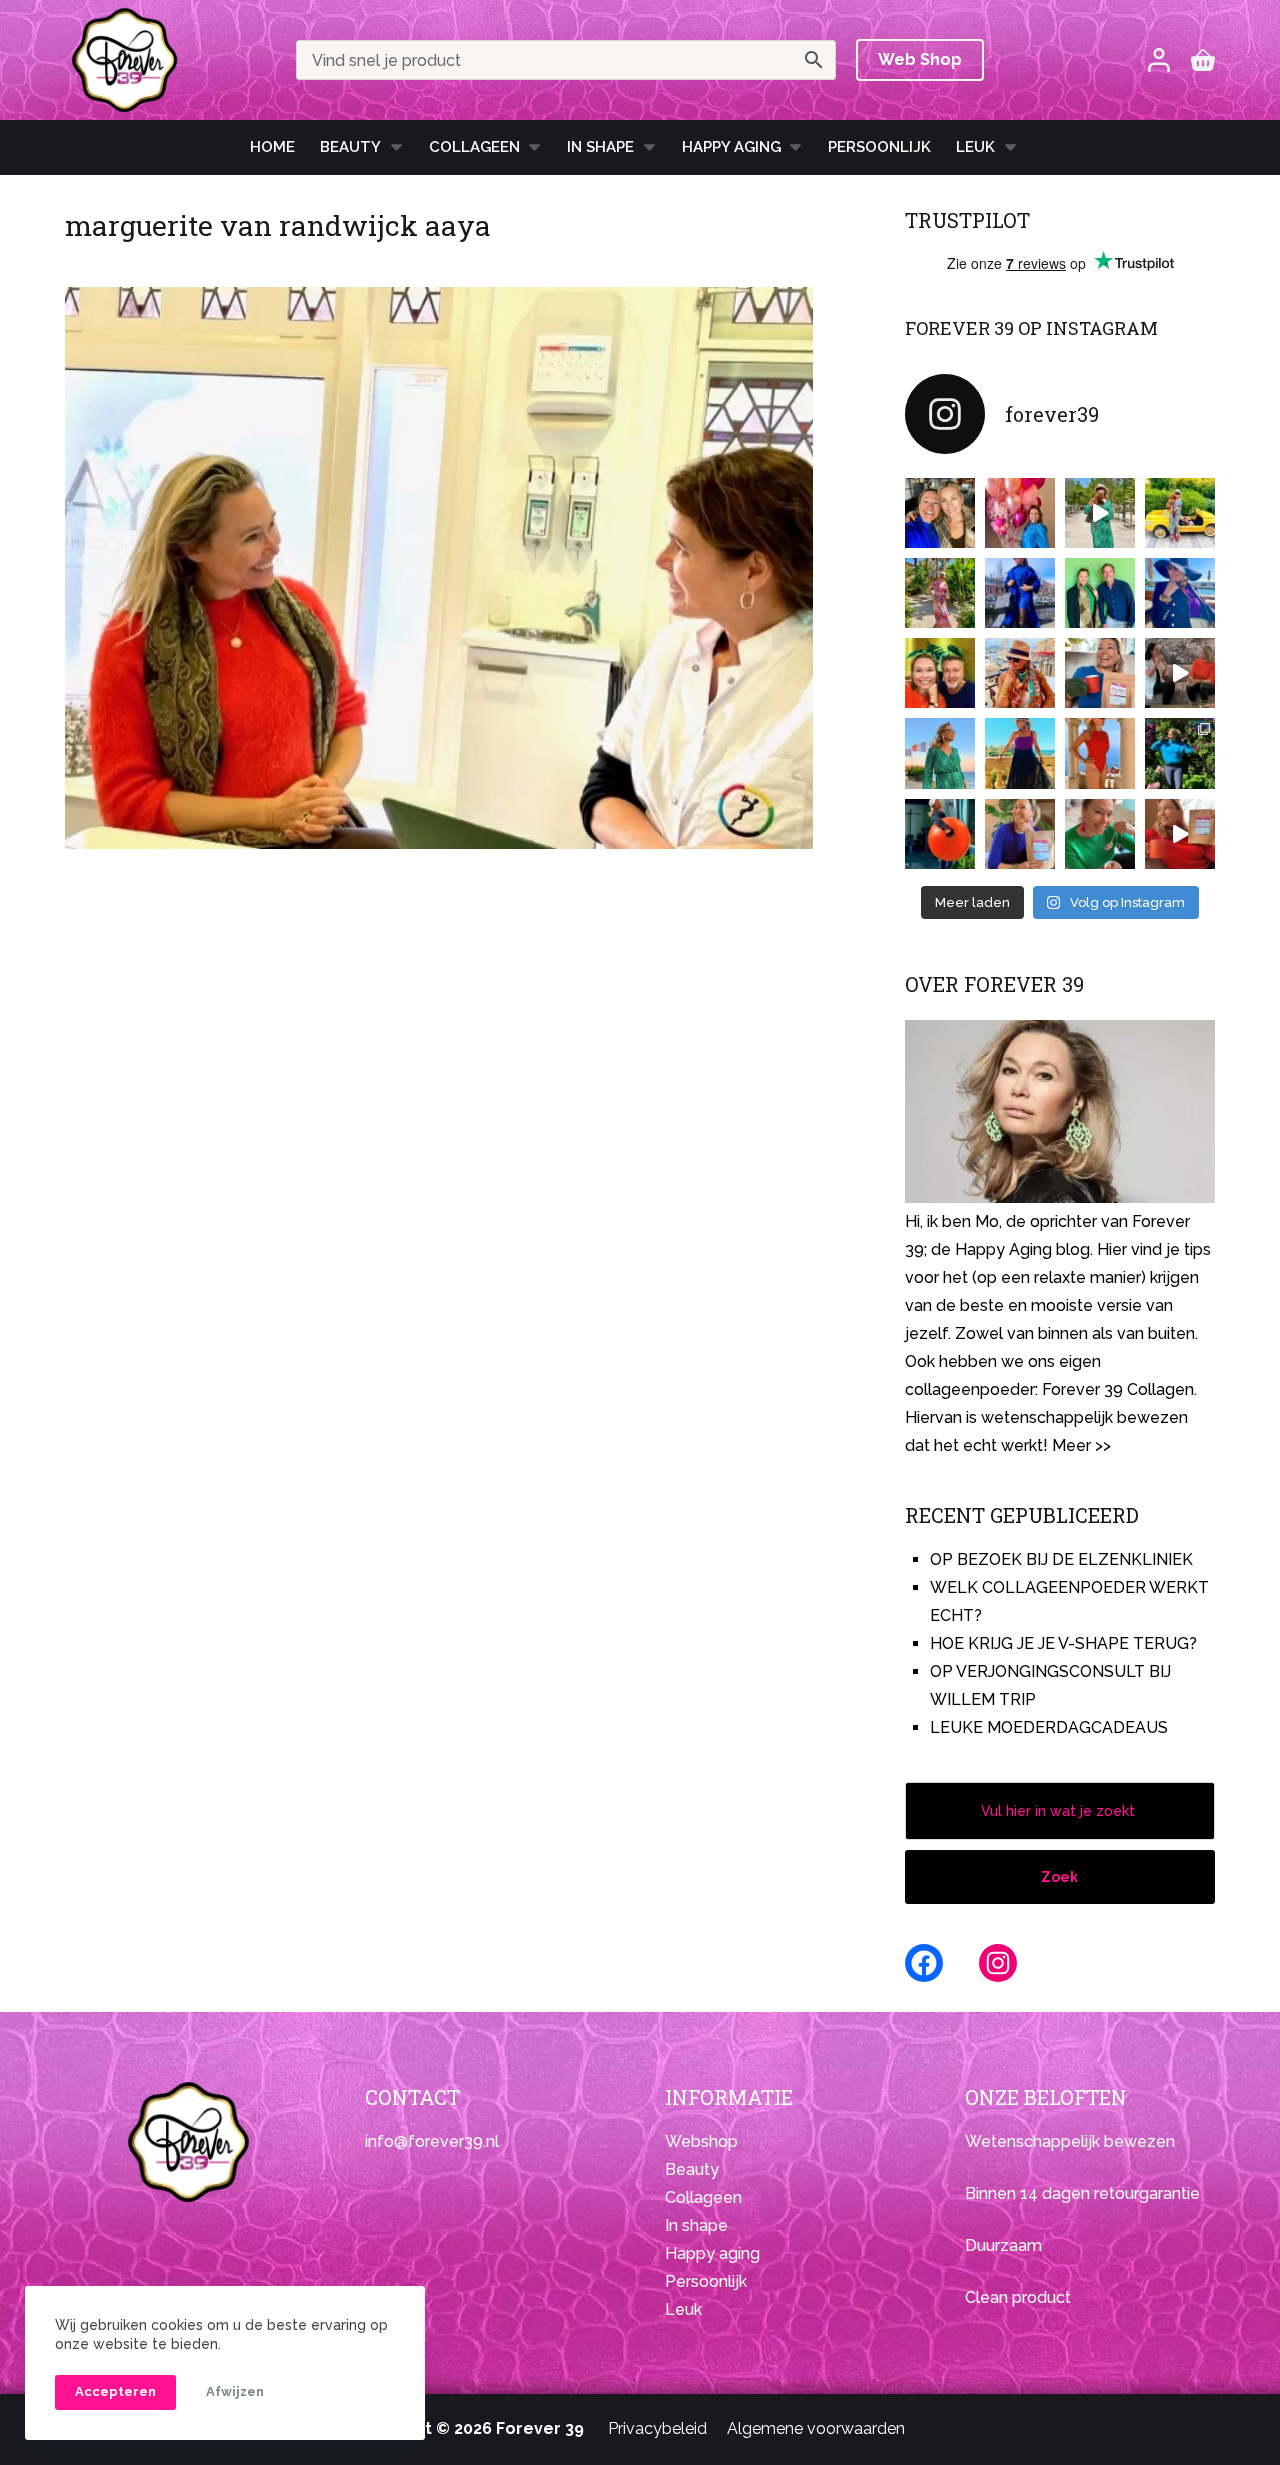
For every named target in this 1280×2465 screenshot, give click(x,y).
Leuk (975, 147)
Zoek (1059, 1877)
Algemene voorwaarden (816, 2428)
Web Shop (920, 59)
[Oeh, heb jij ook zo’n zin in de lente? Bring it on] (1020, 593)
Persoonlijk (879, 147)
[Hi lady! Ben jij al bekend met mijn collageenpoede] (1100, 673)
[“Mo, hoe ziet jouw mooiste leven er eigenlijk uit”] (1020, 673)
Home (272, 147)
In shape (600, 147)
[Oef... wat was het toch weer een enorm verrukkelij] (1020, 753)
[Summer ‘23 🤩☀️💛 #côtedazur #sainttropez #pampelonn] (1100, 513)
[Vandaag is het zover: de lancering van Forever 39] (1180, 834)
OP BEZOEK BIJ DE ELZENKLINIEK (1061, 1559)
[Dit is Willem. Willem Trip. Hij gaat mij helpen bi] (1100, 593)
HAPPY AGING (731, 147)
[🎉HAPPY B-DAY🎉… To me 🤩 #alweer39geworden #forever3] (1020, 513)
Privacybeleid (657, 2428)
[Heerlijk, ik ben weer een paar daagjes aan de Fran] (1180, 593)
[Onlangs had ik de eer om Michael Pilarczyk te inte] (940, 673)
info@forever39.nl (432, 2141)
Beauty (350, 147)
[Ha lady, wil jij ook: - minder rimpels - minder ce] (1020, 834)
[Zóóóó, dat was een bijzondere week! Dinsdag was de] (1100, 834)
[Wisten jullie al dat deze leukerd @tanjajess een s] (940, 513)
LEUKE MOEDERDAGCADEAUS (1049, 1727)
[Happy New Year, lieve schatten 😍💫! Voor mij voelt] (940, 753)
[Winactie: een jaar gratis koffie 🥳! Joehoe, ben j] (1180, 753)
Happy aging (712, 2253)
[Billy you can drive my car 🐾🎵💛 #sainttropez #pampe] (1180, 513)
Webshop (701, 2141)
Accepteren (115, 2391)
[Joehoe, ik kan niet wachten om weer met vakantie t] (1100, 753)
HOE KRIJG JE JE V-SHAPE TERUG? (1063, 1643)
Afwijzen (235, 2391)
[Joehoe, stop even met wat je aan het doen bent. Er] (1180, 673)
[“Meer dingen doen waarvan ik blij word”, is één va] (940, 593)
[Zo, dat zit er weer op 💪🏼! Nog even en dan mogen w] (940, 834)
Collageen (474, 147)
